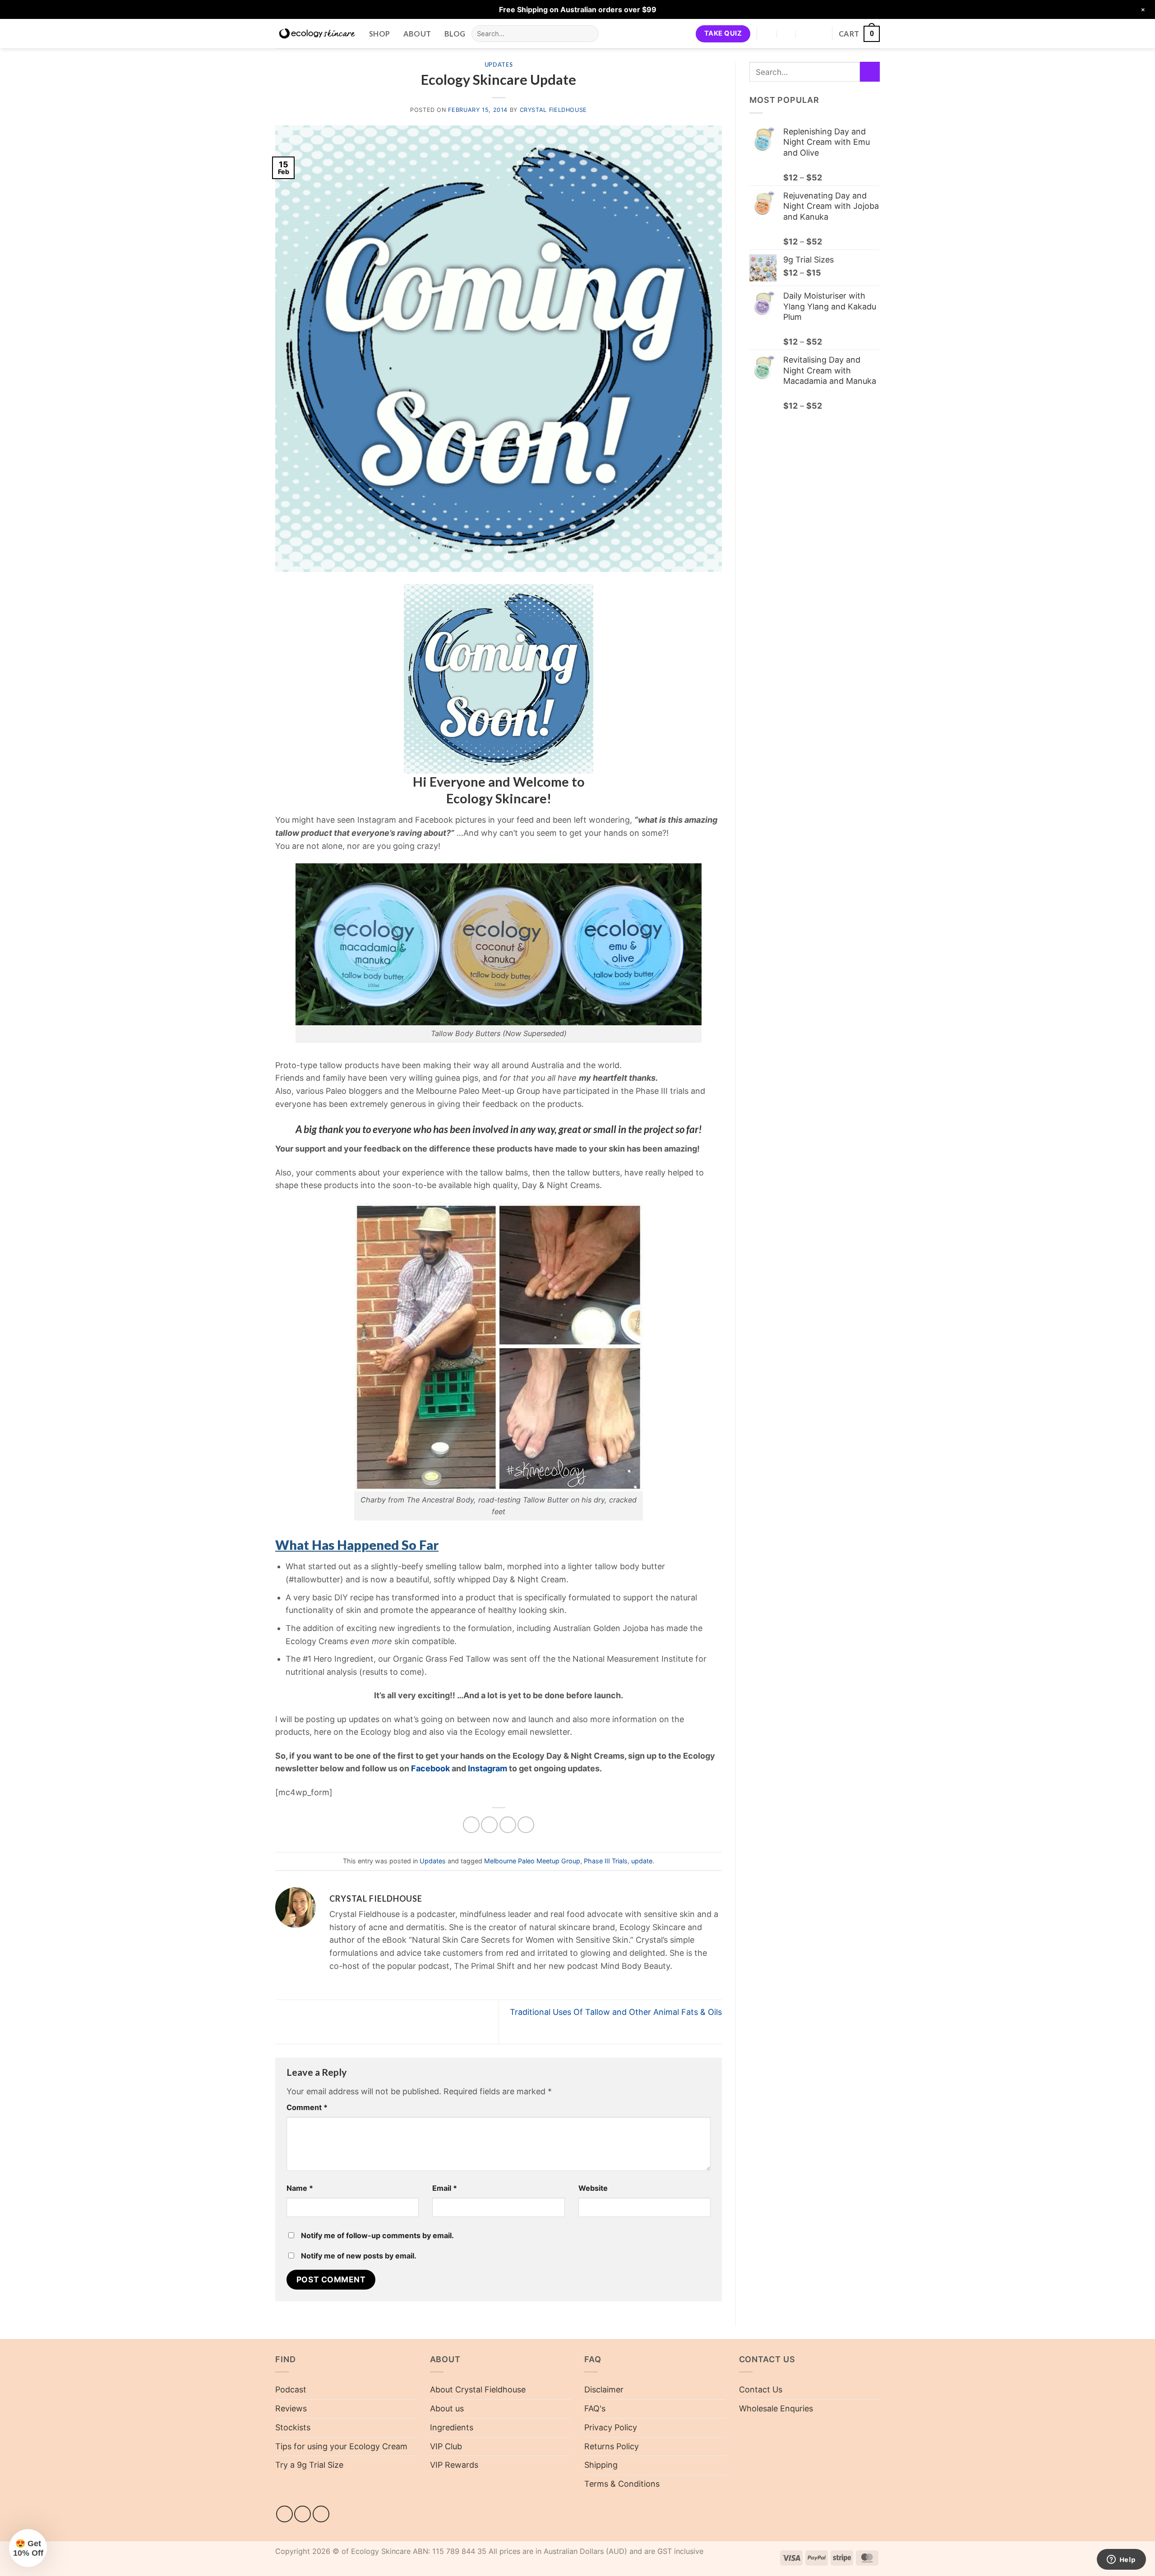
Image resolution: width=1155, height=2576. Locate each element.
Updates (499, 65)
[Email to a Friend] (508, 1825)
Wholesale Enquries (776, 2408)
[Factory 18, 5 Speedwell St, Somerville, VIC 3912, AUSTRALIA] (768, 34)
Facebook (430, 1768)
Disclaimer (604, 2389)
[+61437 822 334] (806, 34)
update (642, 1861)
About (417, 34)
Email (445, 2188)
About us (447, 2408)
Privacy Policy (611, 2427)
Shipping (601, 2465)
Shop (379, 34)
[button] (859, 34)
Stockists (293, 2427)
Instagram (487, 1768)
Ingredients (452, 2427)
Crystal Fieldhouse (553, 110)
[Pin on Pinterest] (526, 1825)
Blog (455, 34)
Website (593, 2188)
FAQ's (595, 2408)
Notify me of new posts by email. (359, 2256)
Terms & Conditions (622, 2484)
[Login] (821, 34)
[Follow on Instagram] (303, 2514)
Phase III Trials (606, 1861)
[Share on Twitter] (489, 1825)
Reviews (291, 2408)
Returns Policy (612, 2446)
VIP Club (446, 2446)
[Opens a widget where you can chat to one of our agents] (1121, 2560)
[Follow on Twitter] (321, 2514)
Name (300, 2188)
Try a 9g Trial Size (309, 2465)
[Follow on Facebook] (284, 2514)
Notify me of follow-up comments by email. (377, 2235)
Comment (307, 2107)
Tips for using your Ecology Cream (341, 2446)
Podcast (291, 2389)
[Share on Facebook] (471, 1825)
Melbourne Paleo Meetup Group (532, 1861)
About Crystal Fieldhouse (478, 2389)
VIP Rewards (454, 2465)
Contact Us (761, 2389)
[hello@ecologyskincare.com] (787, 34)
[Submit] (589, 34)
